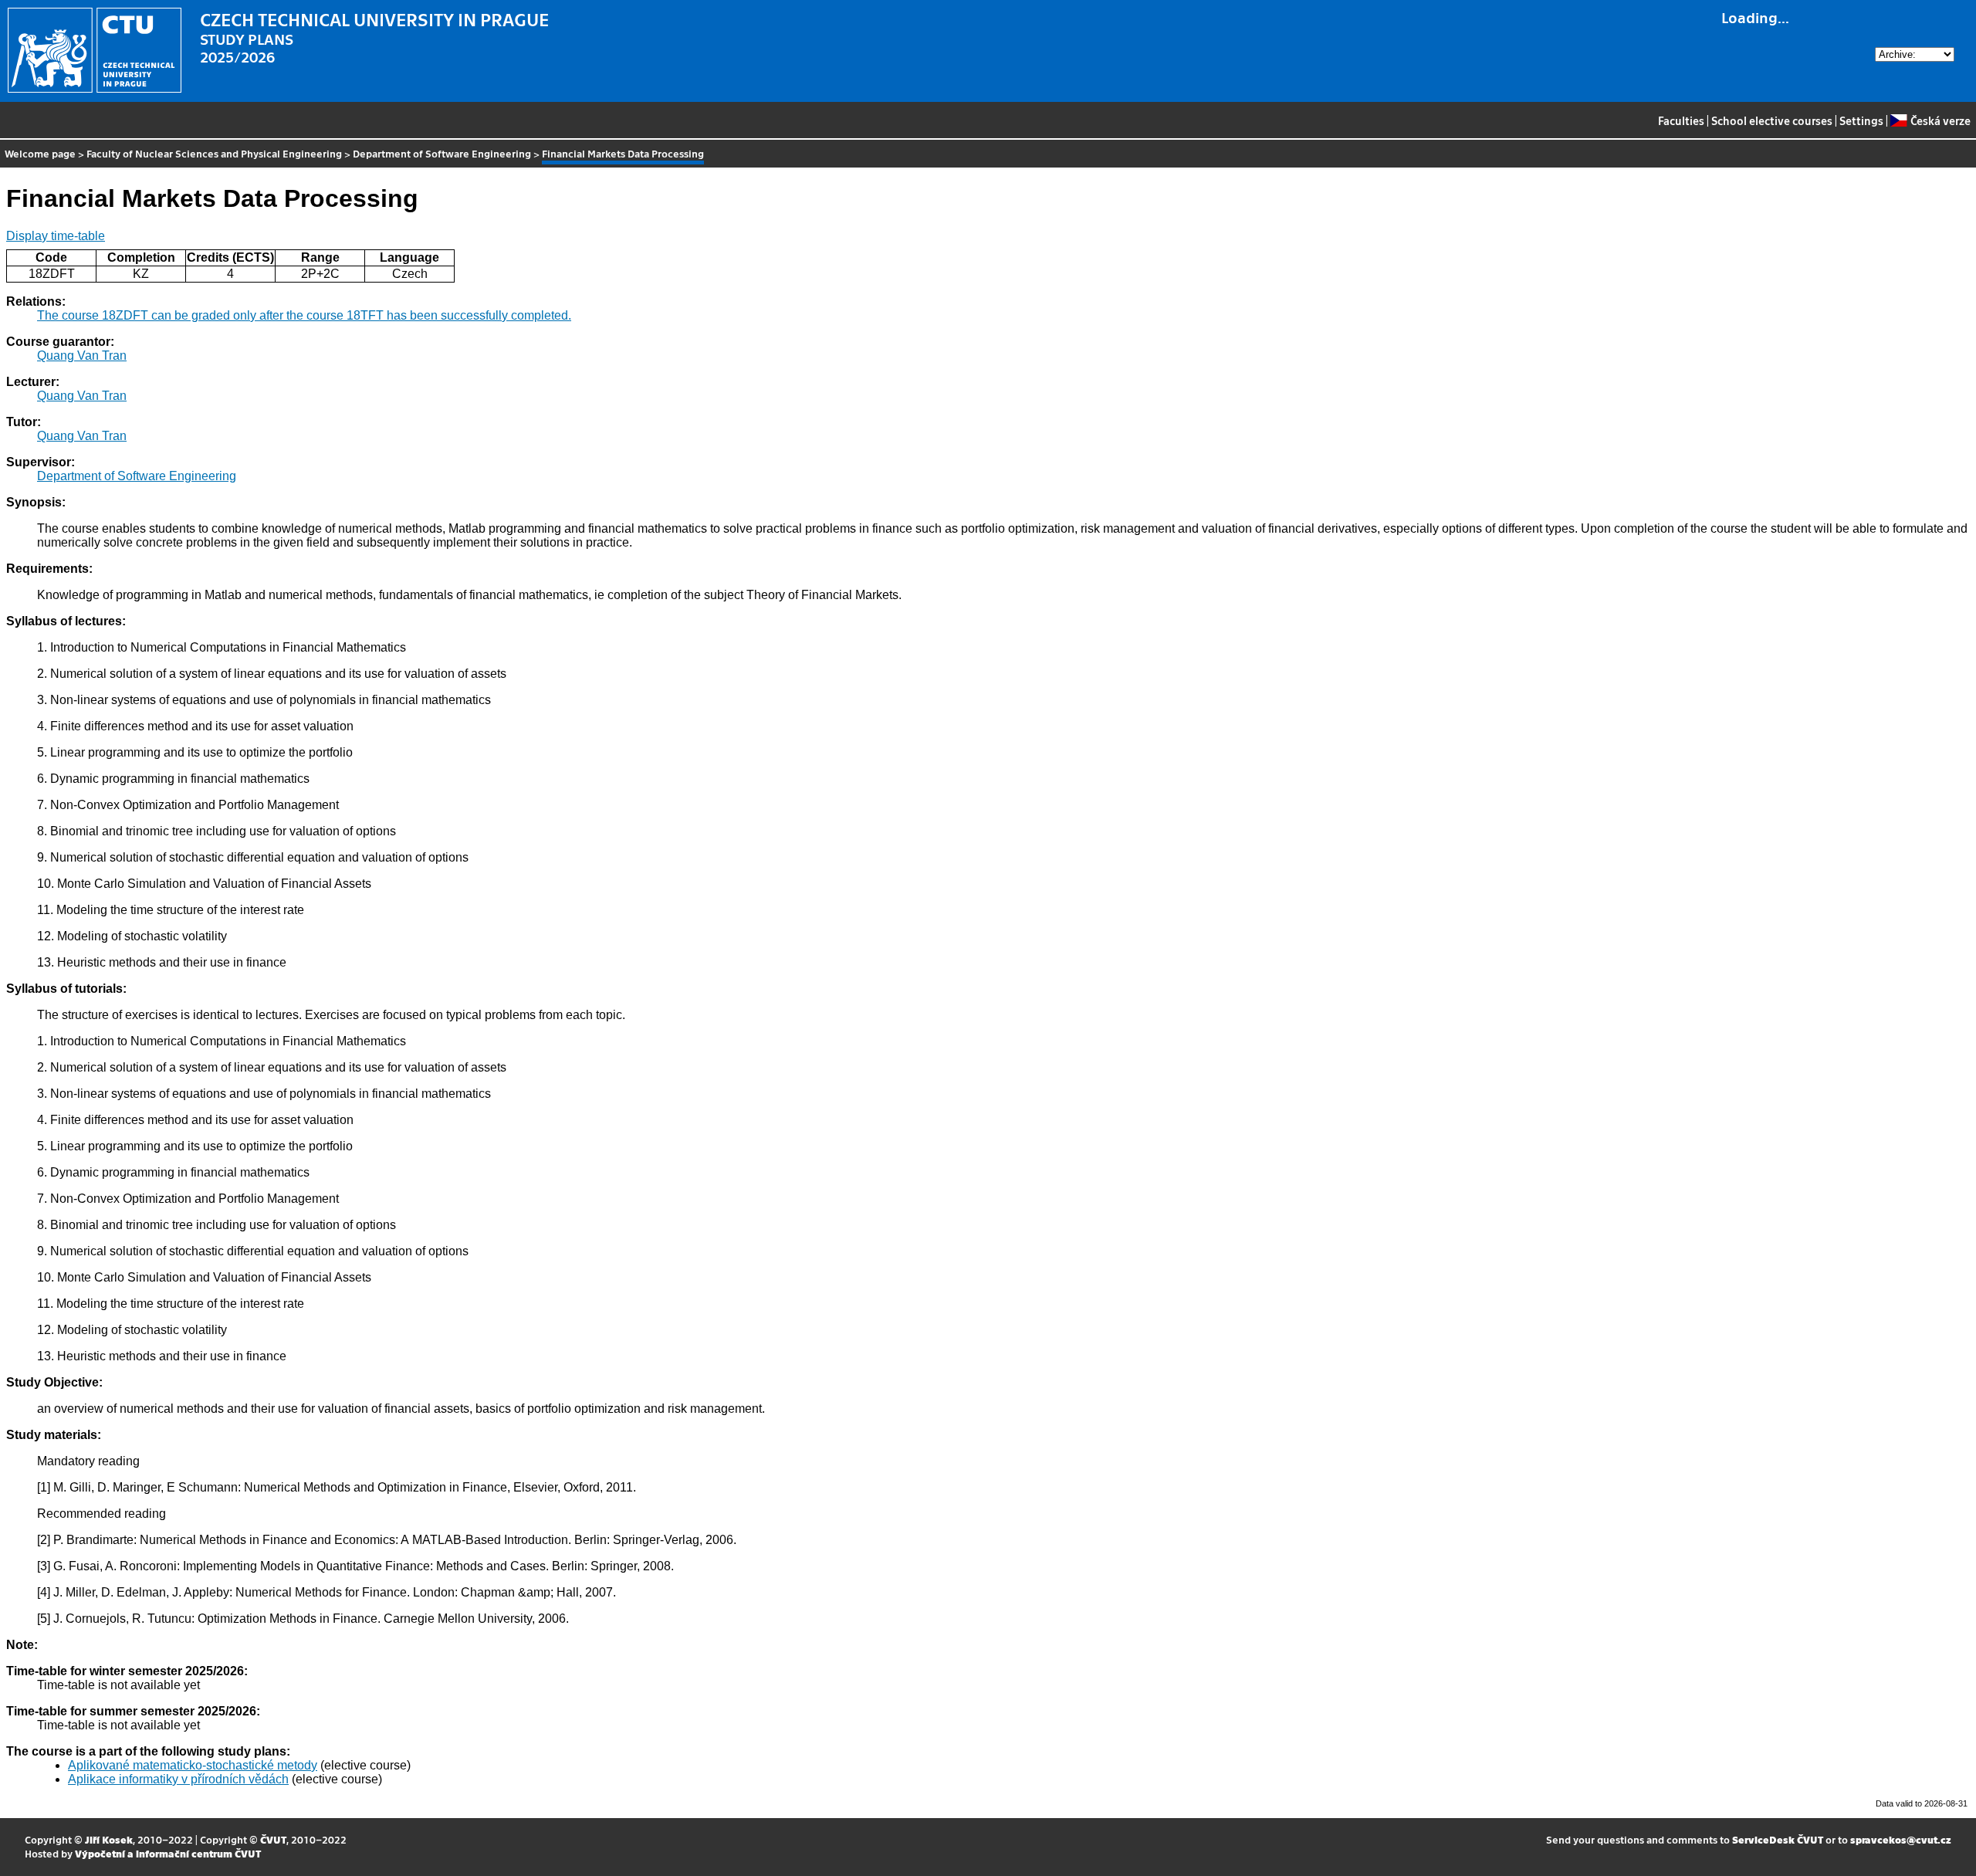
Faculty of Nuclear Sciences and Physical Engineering (214, 153)
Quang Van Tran (82, 356)
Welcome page (40, 153)
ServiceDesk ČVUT (1778, 1839)
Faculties (1681, 120)
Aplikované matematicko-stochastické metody (193, 1765)
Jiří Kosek (109, 1839)
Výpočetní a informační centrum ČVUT (168, 1853)
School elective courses (1772, 120)
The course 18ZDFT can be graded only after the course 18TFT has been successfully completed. (304, 315)
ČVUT (273, 1839)
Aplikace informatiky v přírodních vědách (178, 1779)
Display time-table (56, 236)
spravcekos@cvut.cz (1901, 1839)
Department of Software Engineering (442, 153)
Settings (1861, 120)
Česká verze (1940, 120)
